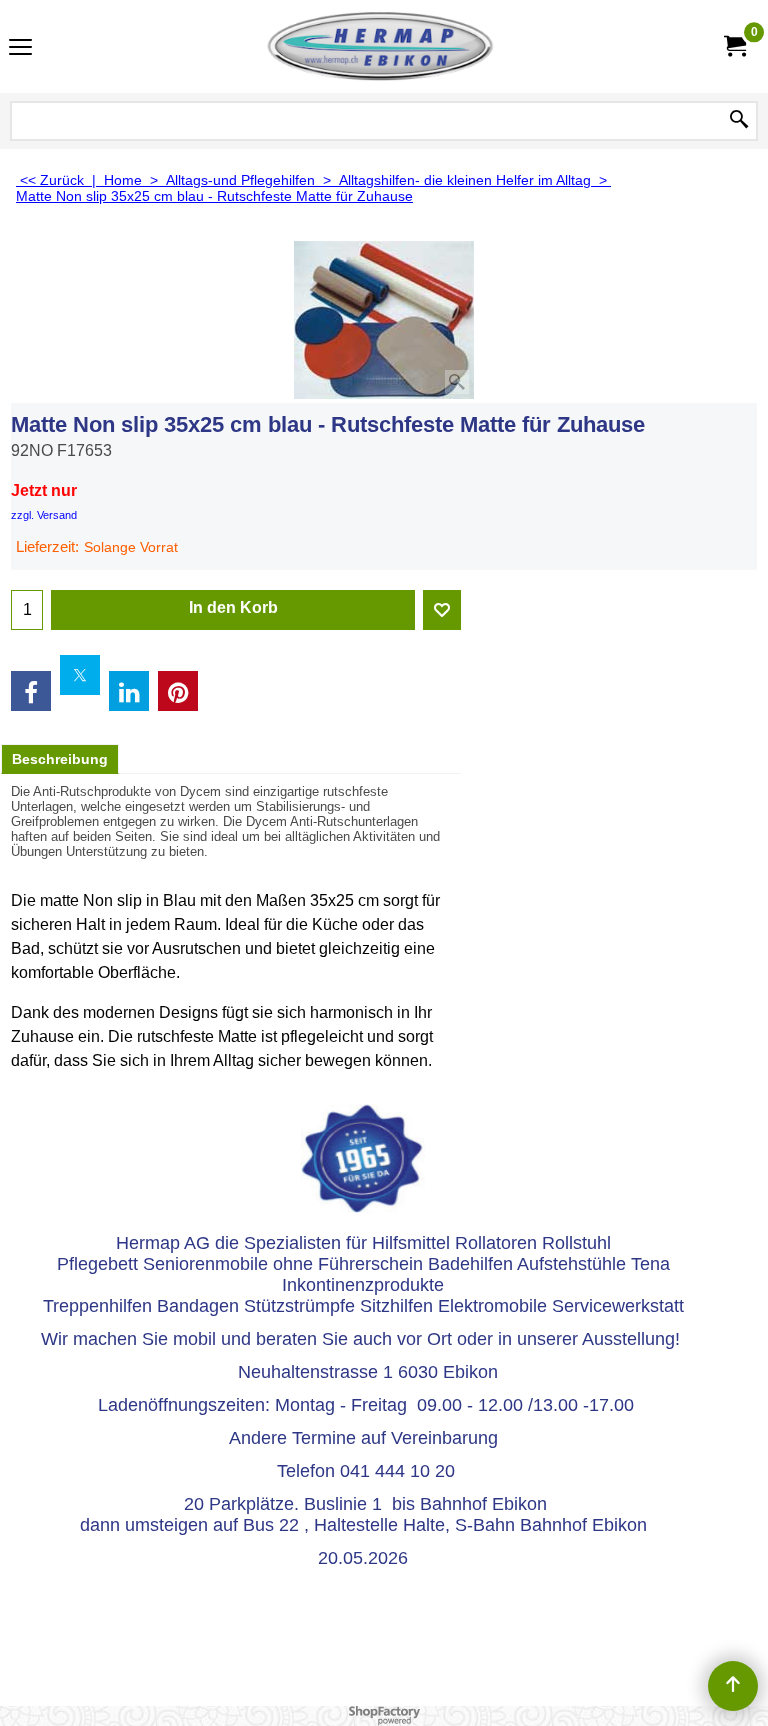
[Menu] (20, 48)
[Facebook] (31, 691)
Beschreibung (60, 759)
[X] (80, 675)
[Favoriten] (442, 610)
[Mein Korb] (734, 46)
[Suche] (739, 121)
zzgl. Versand (44, 515)
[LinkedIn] (129, 691)
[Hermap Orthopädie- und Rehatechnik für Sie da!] (380, 46)
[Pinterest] (178, 691)
